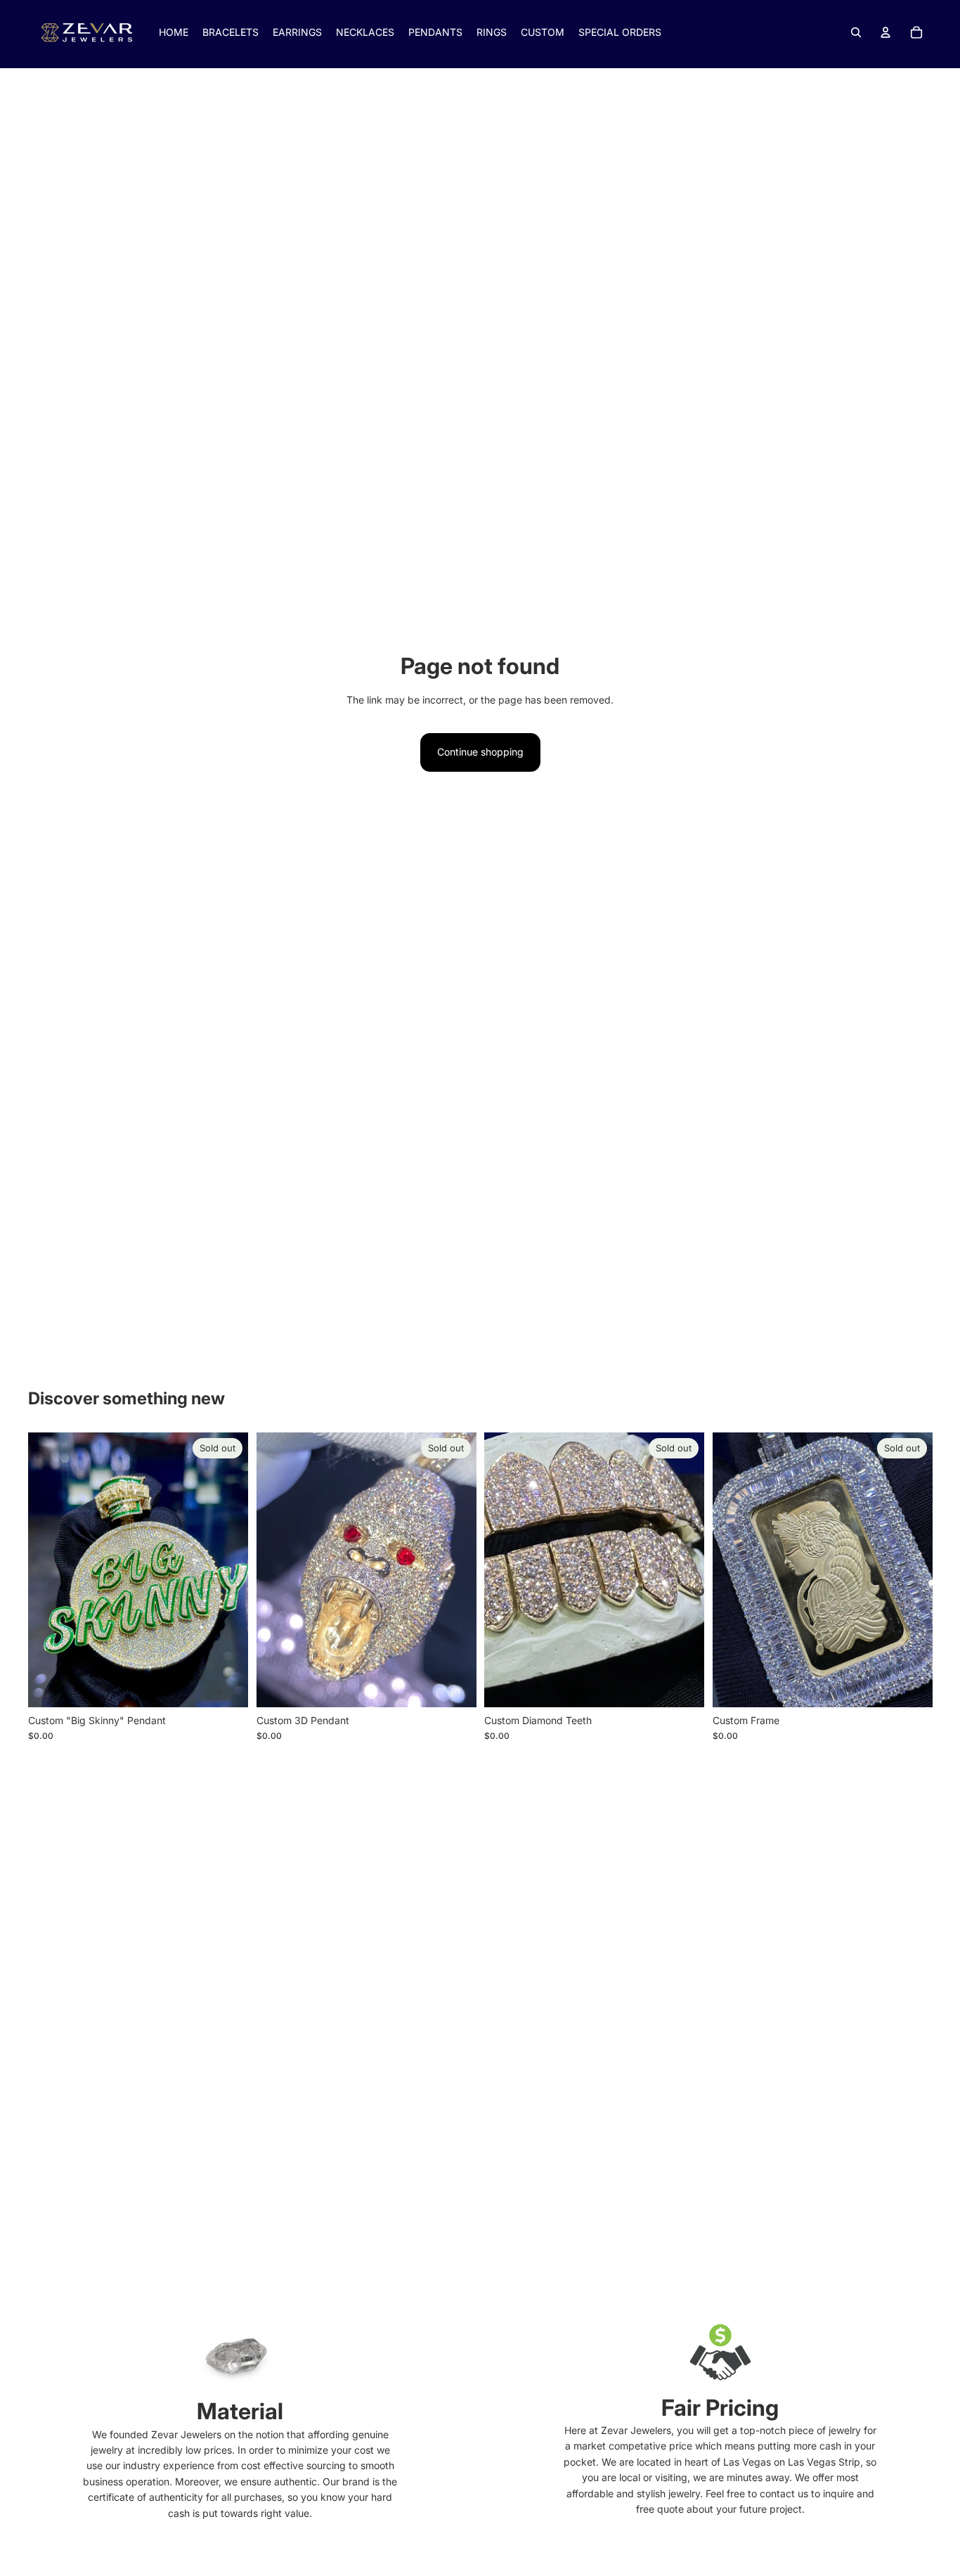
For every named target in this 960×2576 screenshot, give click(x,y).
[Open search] (856, 32)
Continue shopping (480, 752)
